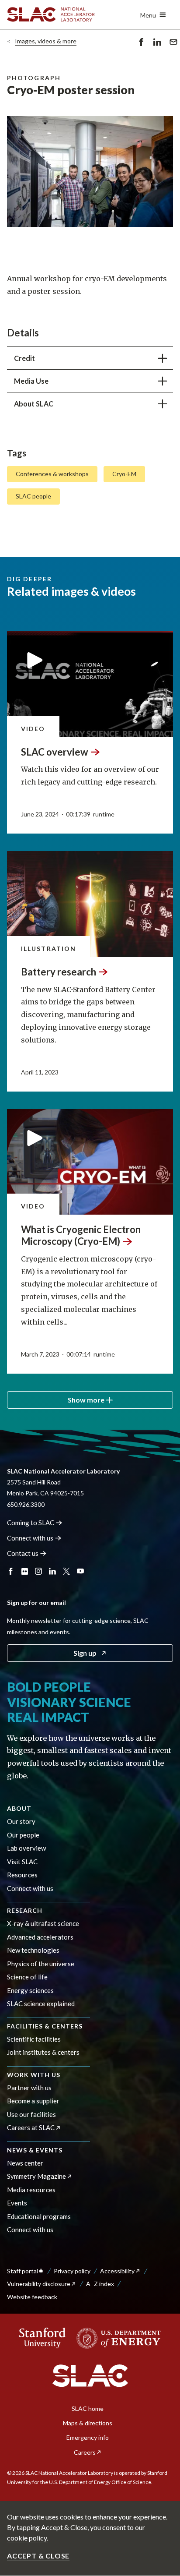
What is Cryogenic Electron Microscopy (81, 1235)
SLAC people (33, 496)
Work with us (34, 2075)
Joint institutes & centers (43, 2052)
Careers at (31, 2127)
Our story (21, 1821)
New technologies (33, 1950)
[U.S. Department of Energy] (116, 2338)
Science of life (27, 1977)
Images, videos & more (46, 41)
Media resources (31, 2190)
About (19, 1808)
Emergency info (88, 2437)
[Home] (90, 2376)
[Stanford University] (43, 2338)
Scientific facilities (34, 2039)
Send (171, 48)
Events (17, 2203)
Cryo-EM (124, 474)
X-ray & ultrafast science (43, 1923)
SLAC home (88, 2408)
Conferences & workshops (52, 474)
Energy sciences (30, 1990)
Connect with (30, 1538)
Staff (22, 2271)
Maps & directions (88, 2423)
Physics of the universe (41, 1964)
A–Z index (100, 2284)
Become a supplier (33, 2101)
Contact (23, 1553)
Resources (22, 1875)
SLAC (55, 752)
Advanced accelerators (40, 1937)
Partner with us (29, 2088)
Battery (59, 972)
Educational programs (39, 2216)
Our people (23, 1835)
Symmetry (36, 2176)
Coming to (31, 1523)
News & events (35, 2150)
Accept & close (38, 2556)
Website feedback (32, 2297)
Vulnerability (39, 2284)
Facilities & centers (45, 2026)
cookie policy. (28, 2538)
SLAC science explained (41, 2004)
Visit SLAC (22, 1862)
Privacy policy (72, 2271)
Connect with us (30, 1888)
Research (25, 1910)
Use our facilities (31, 2114)
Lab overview (26, 1848)
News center (25, 2163)
